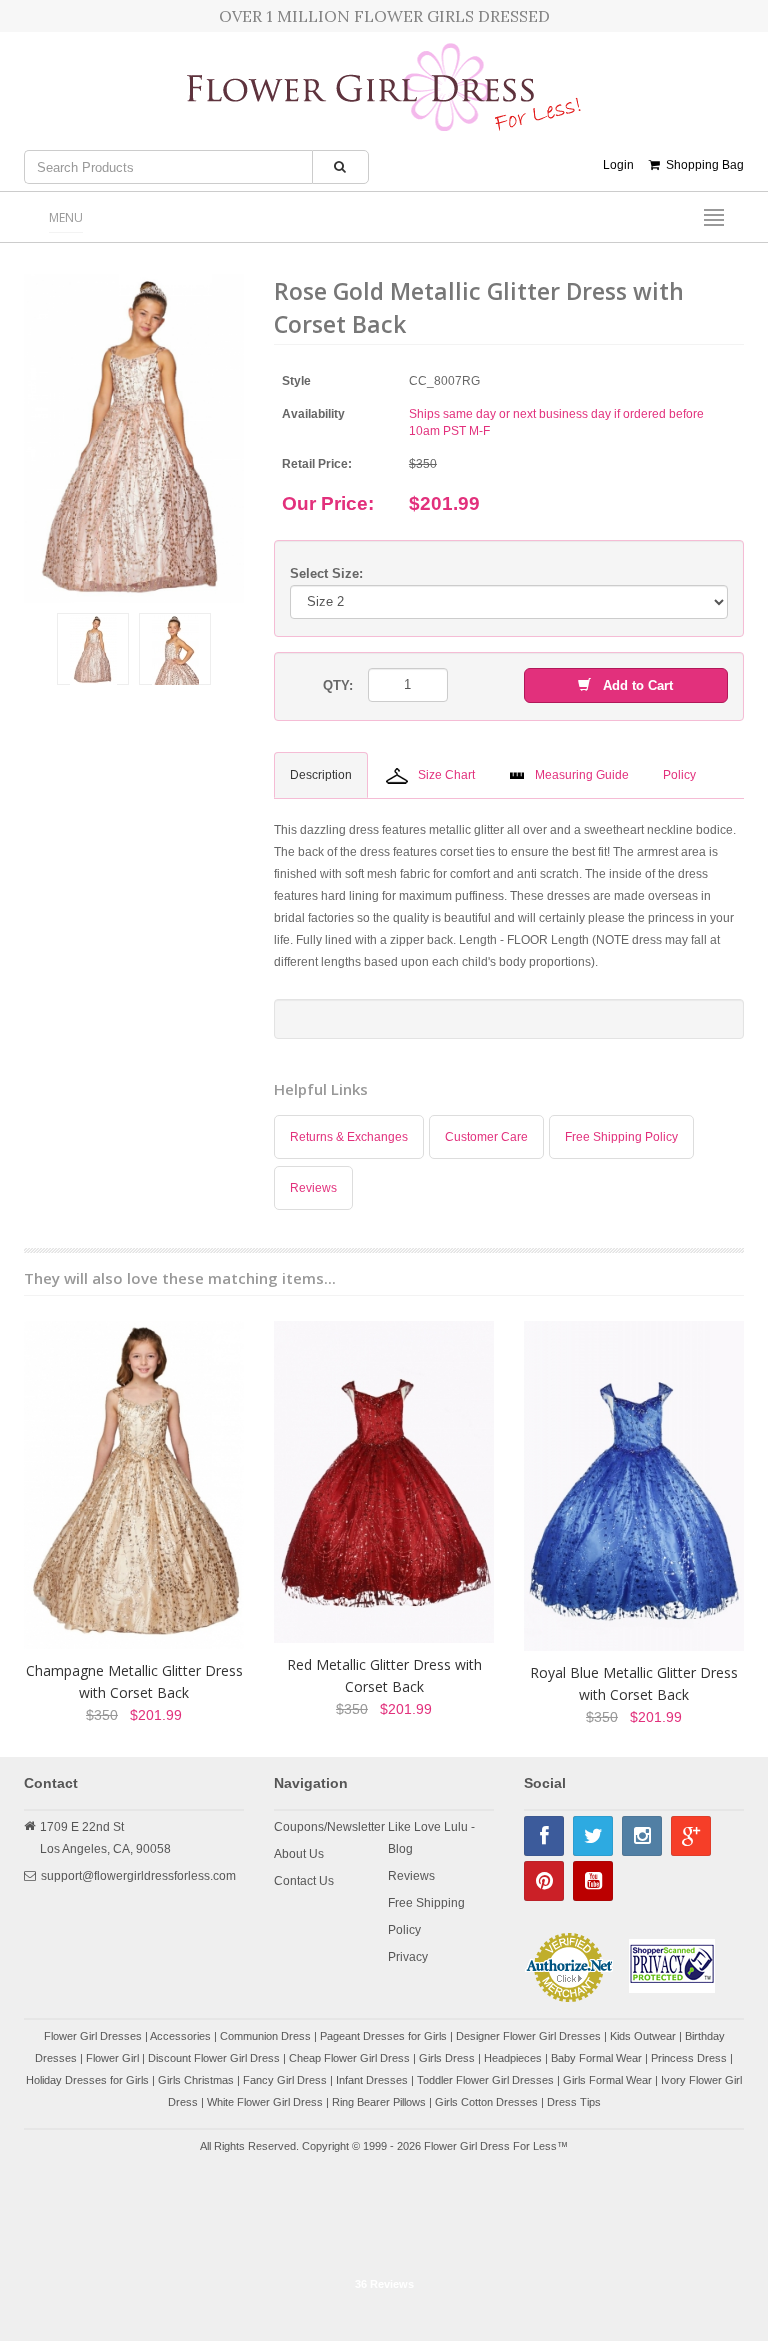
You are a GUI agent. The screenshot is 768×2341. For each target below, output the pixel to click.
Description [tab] (321, 775)
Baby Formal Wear (596, 2058)
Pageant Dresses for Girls (383, 2036)
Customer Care (486, 1137)
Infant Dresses (372, 2080)
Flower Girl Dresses (93, 2036)
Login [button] (618, 165)
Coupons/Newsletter (329, 1827)
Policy (404, 1930)
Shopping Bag (702, 165)
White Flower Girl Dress (265, 2102)
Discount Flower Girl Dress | (218, 2058)
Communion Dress (265, 2036)
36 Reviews (384, 2284)
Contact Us (304, 1881)
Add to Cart (632, 685)
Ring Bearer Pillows (379, 2102)
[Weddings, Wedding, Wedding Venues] (384, 2217)
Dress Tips (574, 2102)
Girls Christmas (196, 2080)
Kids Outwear (643, 2036)
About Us (299, 1854)
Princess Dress (689, 2058)
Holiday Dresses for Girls (87, 2080)
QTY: (338, 685)
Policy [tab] (679, 775)
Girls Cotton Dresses (486, 2102)
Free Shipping (426, 1903)
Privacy (408, 1957)
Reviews (313, 1188)
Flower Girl (112, 2058)
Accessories (180, 2036)
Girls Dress (447, 2058)
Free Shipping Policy (621, 1137)
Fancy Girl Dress (285, 2080)
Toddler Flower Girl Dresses (485, 2080)
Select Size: (326, 573)
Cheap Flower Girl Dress (349, 2058)
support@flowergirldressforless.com (138, 1876)
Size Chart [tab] (446, 775)
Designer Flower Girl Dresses (528, 2036)
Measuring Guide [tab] (582, 775)
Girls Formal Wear (607, 2080)
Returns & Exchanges (349, 1137)
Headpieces (513, 2058)
